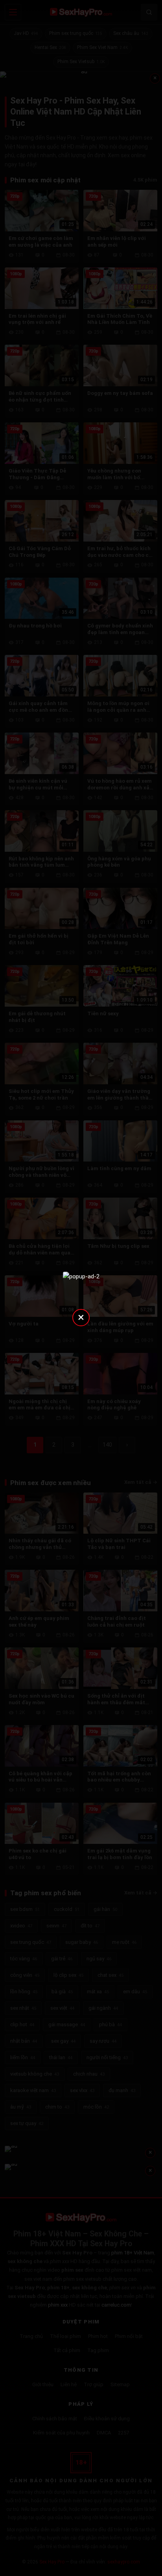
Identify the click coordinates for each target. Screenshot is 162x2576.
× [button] (81, 1317)
